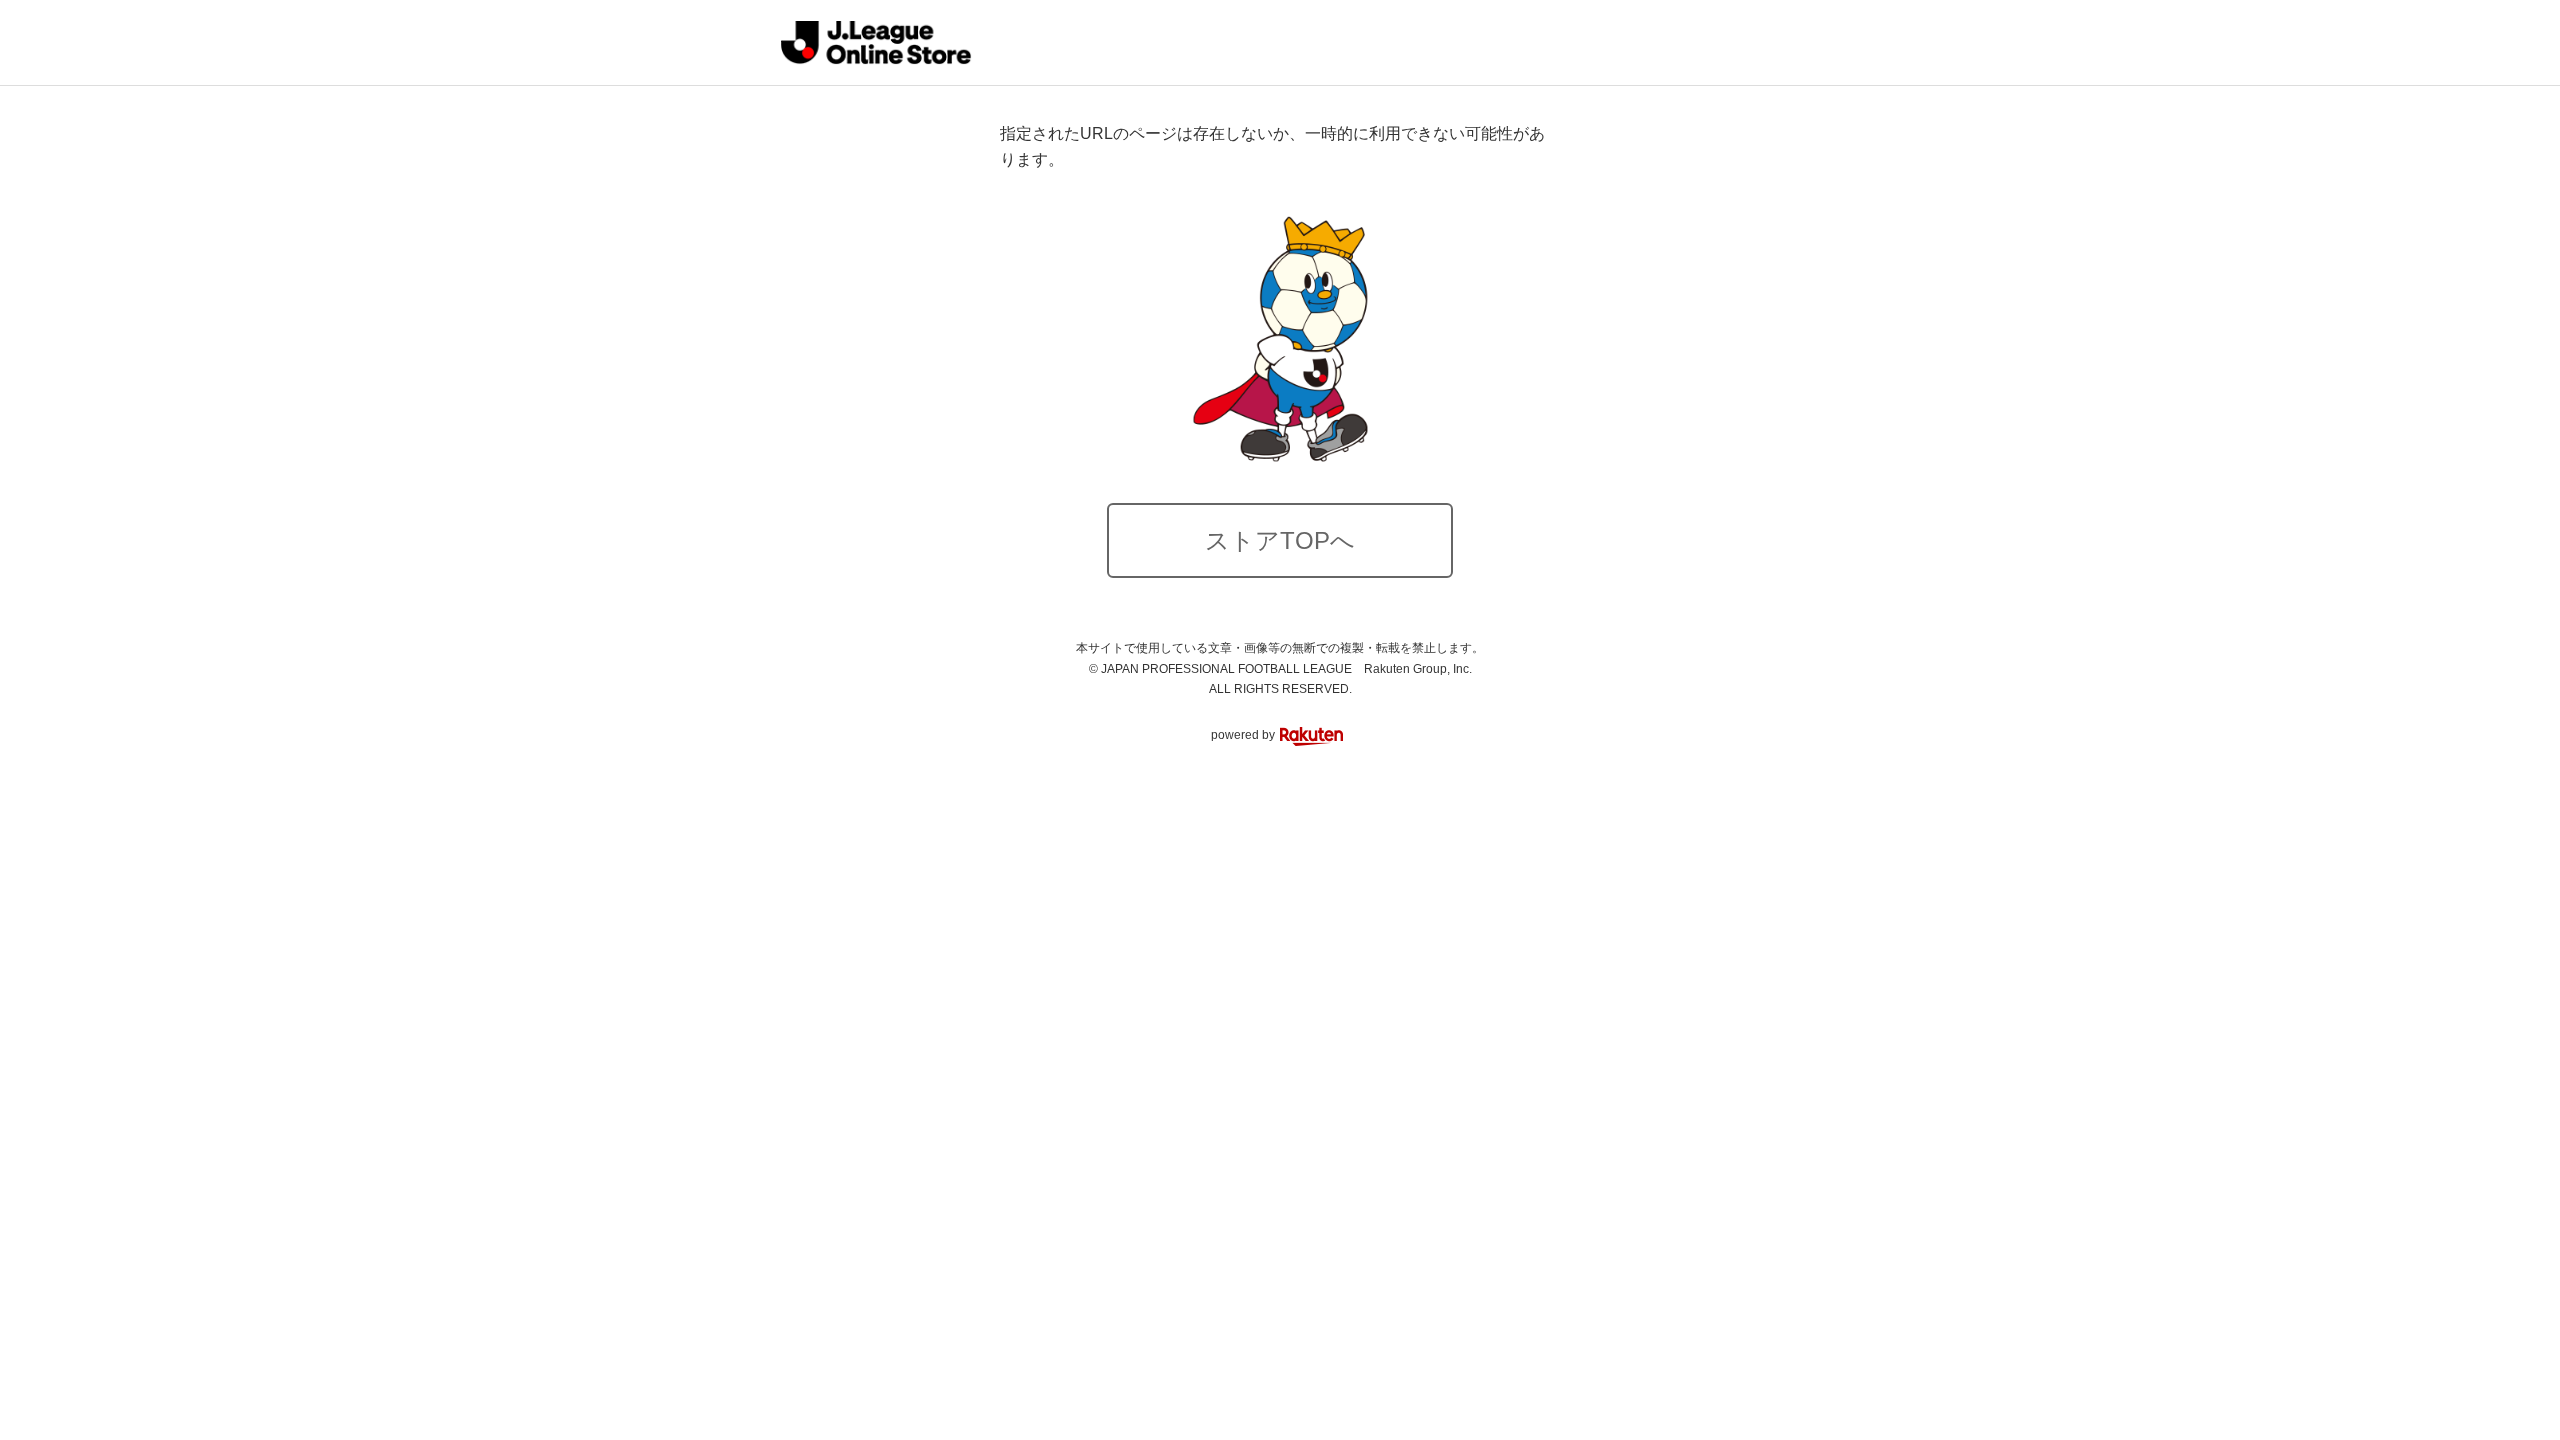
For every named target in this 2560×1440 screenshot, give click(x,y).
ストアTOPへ (1280, 540)
